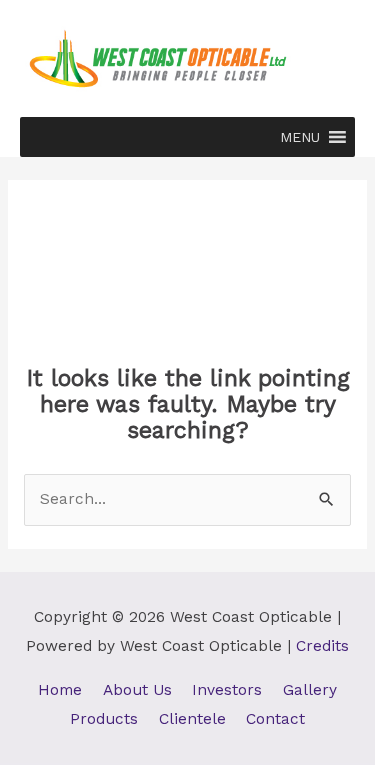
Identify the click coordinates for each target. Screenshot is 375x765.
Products (104, 719)
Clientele (192, 719)
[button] (300, 137)
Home (60, 690)
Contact (275, 719)
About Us (137, 690)
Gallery (310, 690)
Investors (227, 690)
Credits (322, 646)
